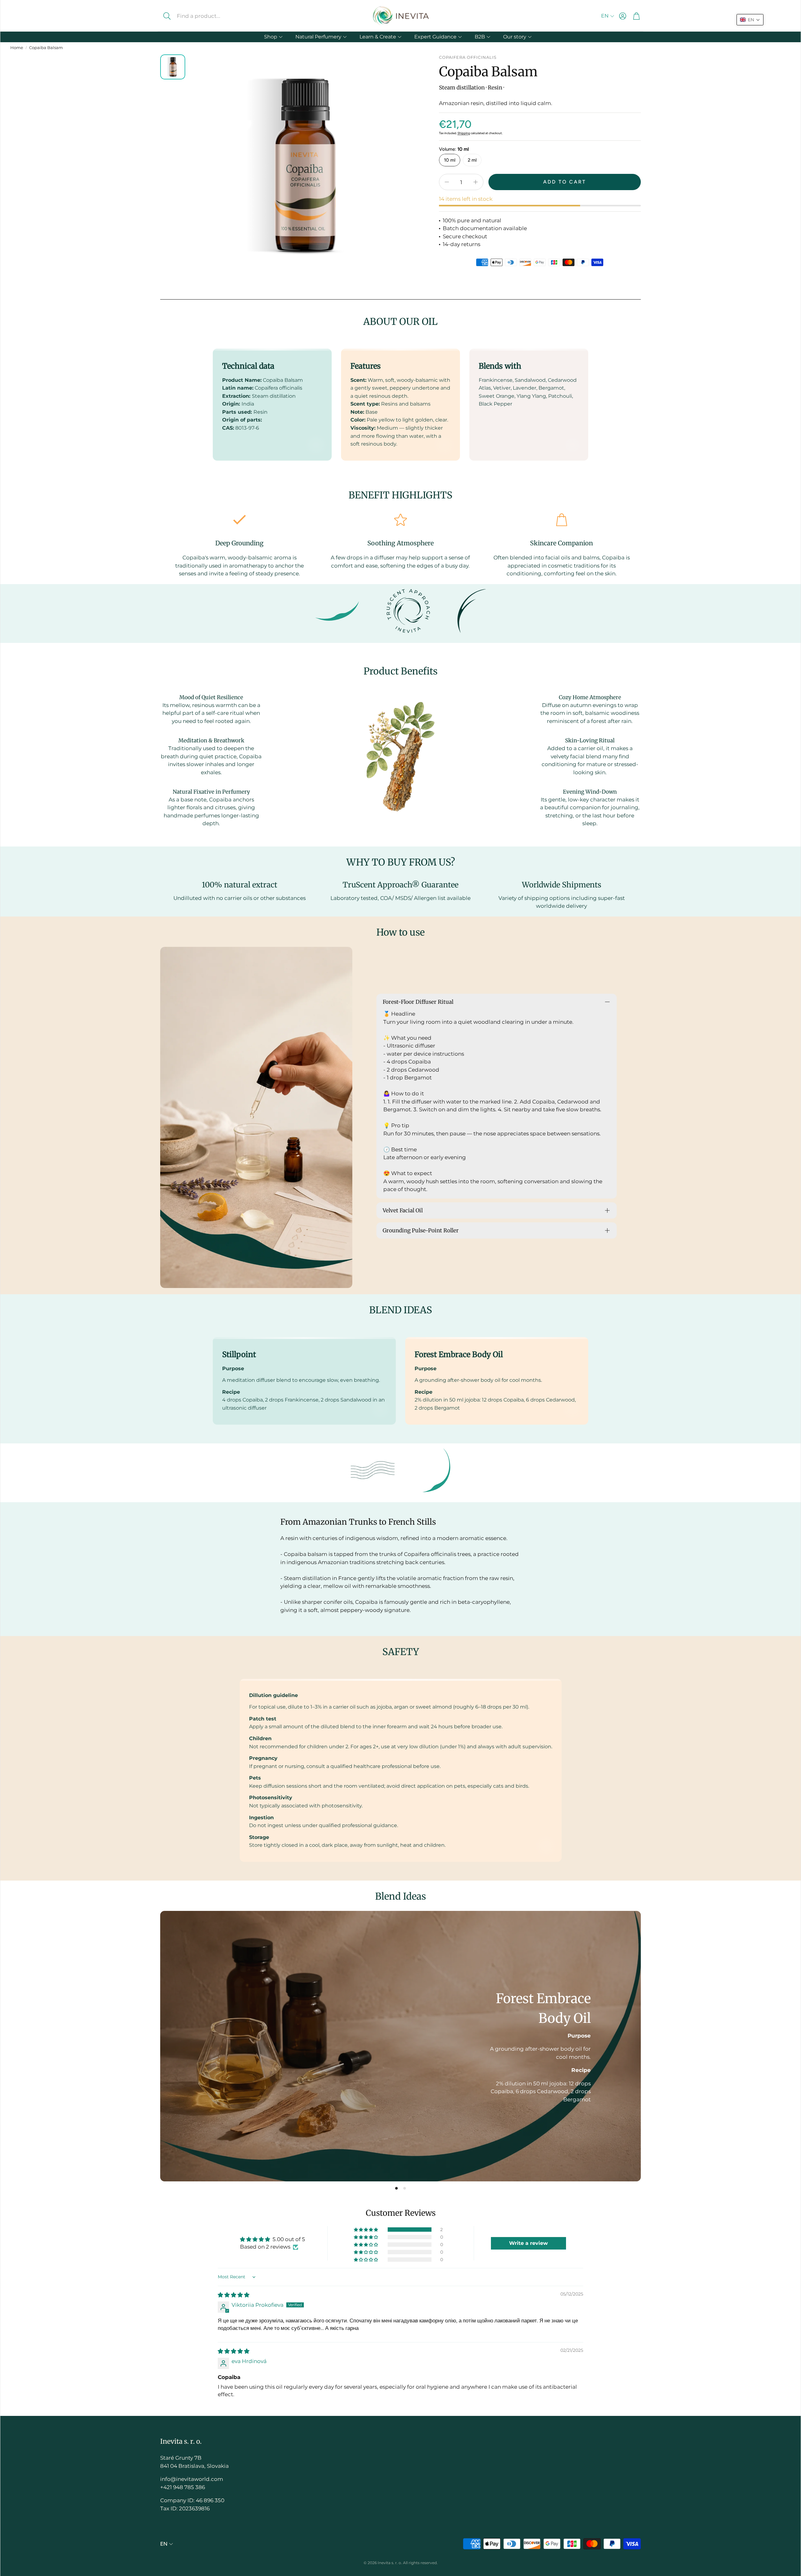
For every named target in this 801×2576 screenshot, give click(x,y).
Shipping (464, 133)
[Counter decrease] (447, 182)
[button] (209, 16)
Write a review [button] (528, 2243)
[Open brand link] (337, 611)
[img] (234, 2295)
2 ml (472, 160)
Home (17, 48)
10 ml (450, 160)
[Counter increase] (476, 182)
